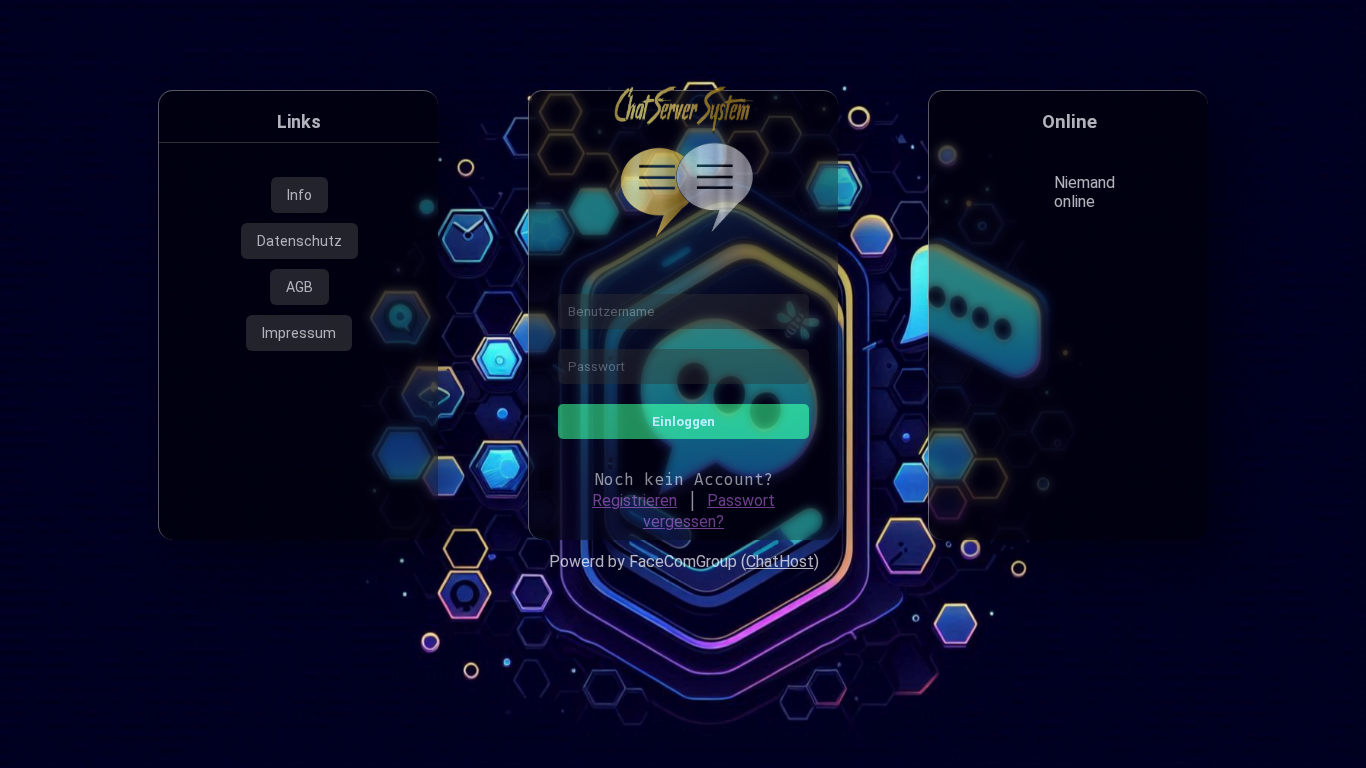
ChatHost (780, 561)
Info (299, 195)
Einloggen (683, 421)
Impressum (299, 333)
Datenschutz (299, 241)
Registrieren (634, 500)
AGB (299, 287)
